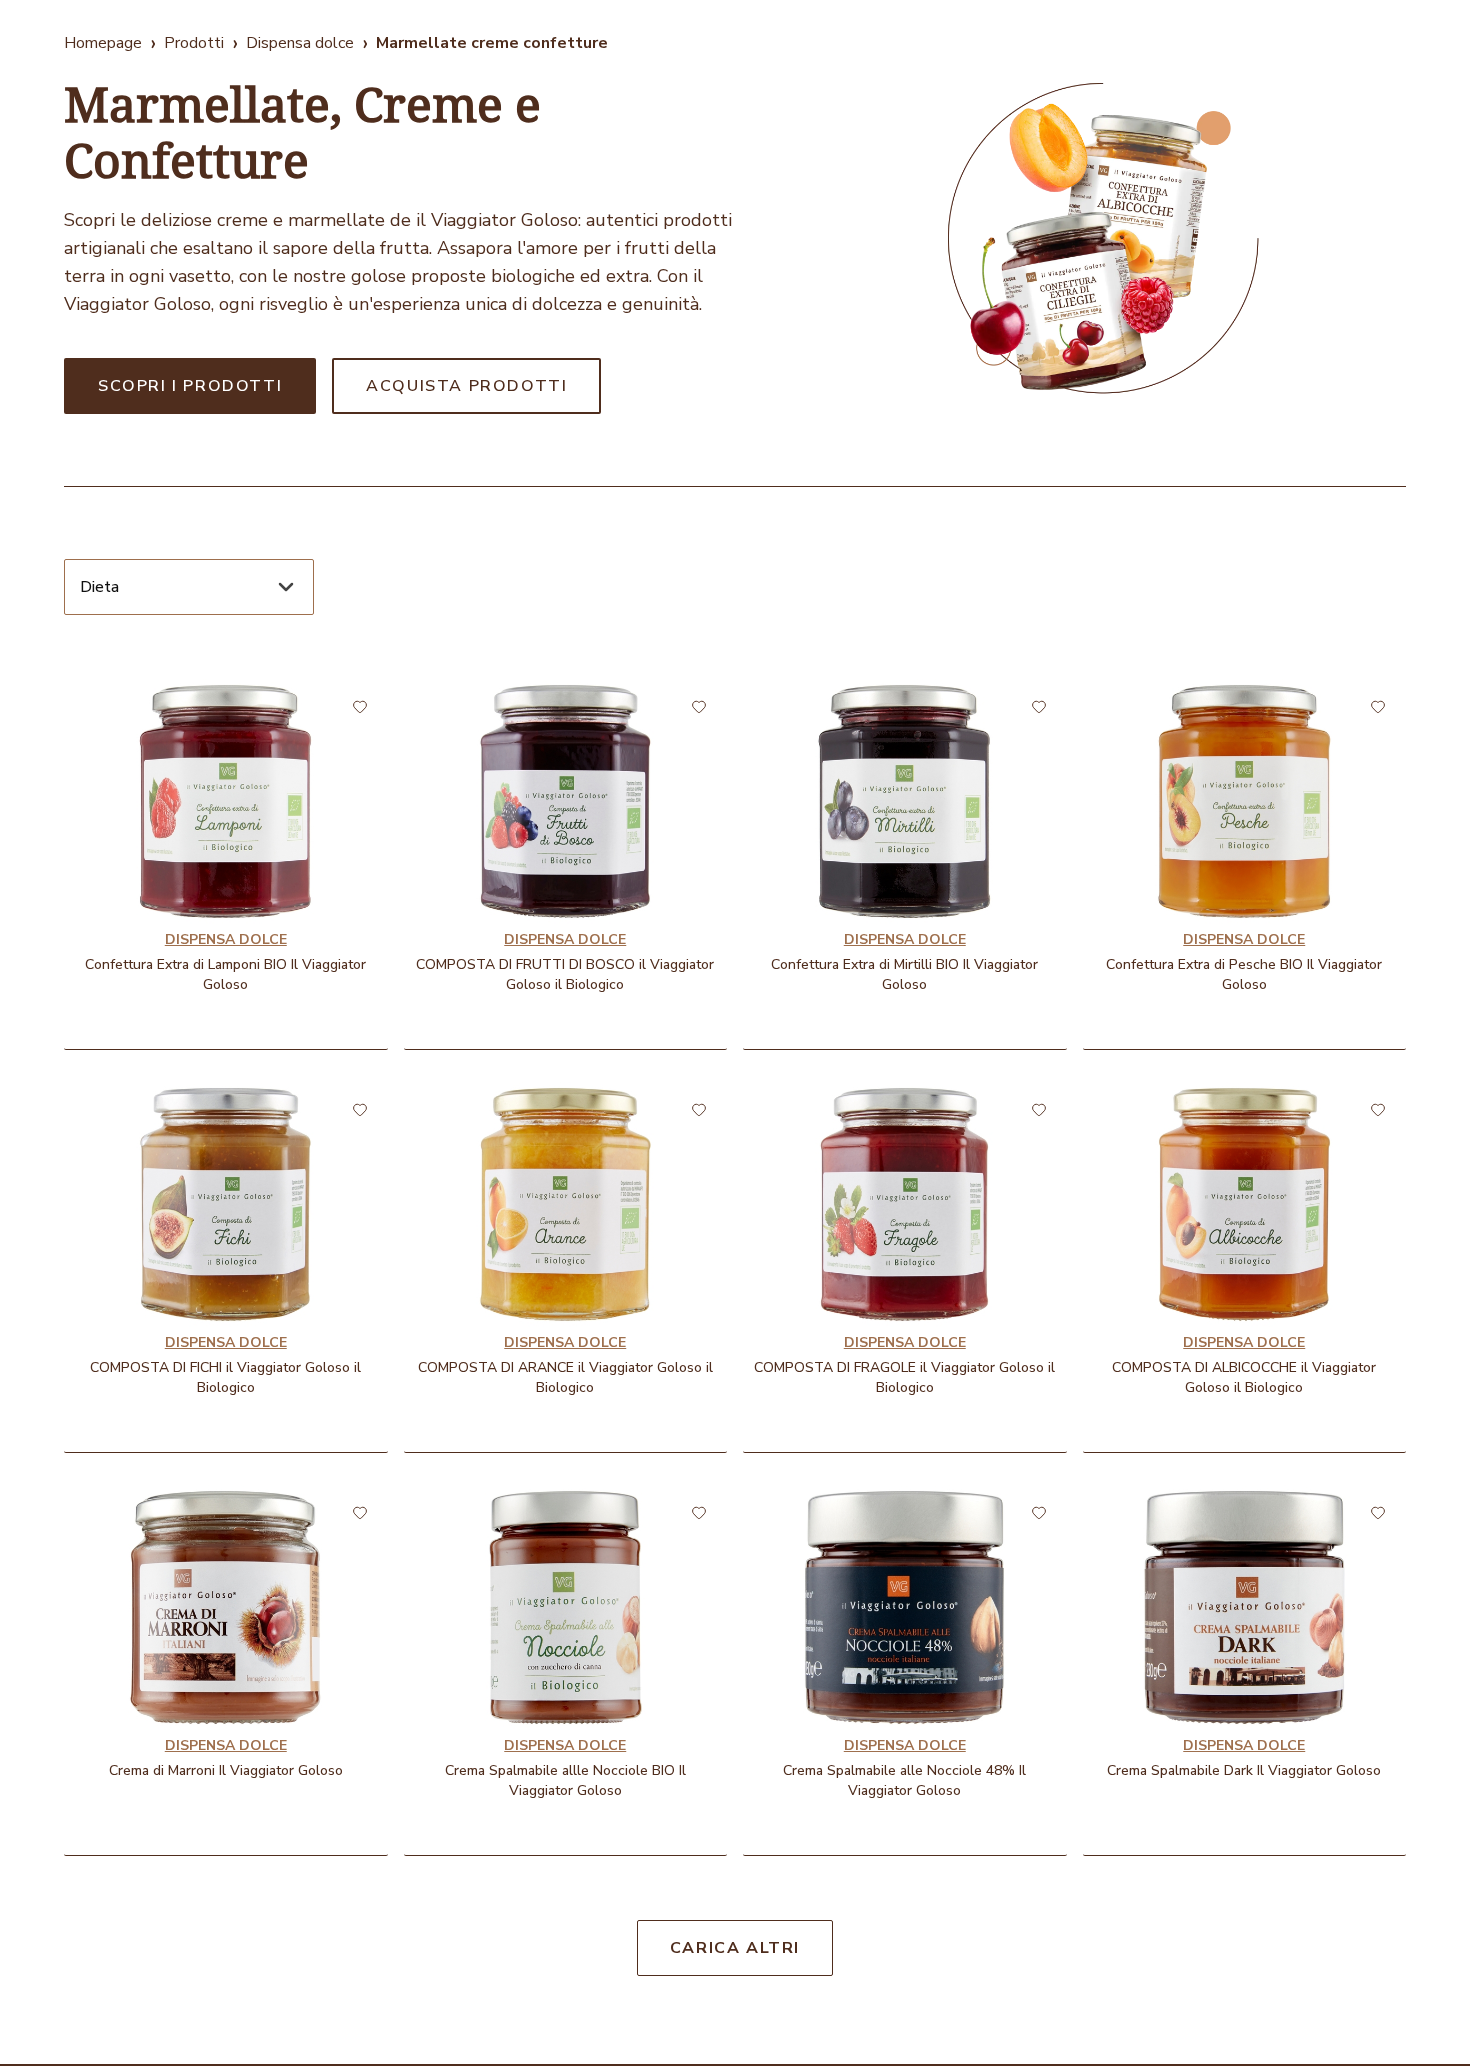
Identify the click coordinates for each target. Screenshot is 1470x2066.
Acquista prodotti (466, 386)
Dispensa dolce (300, 43)
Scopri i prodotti (190, 386)
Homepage (103, 43)
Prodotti (194, 43)
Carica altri (735, 1948)
